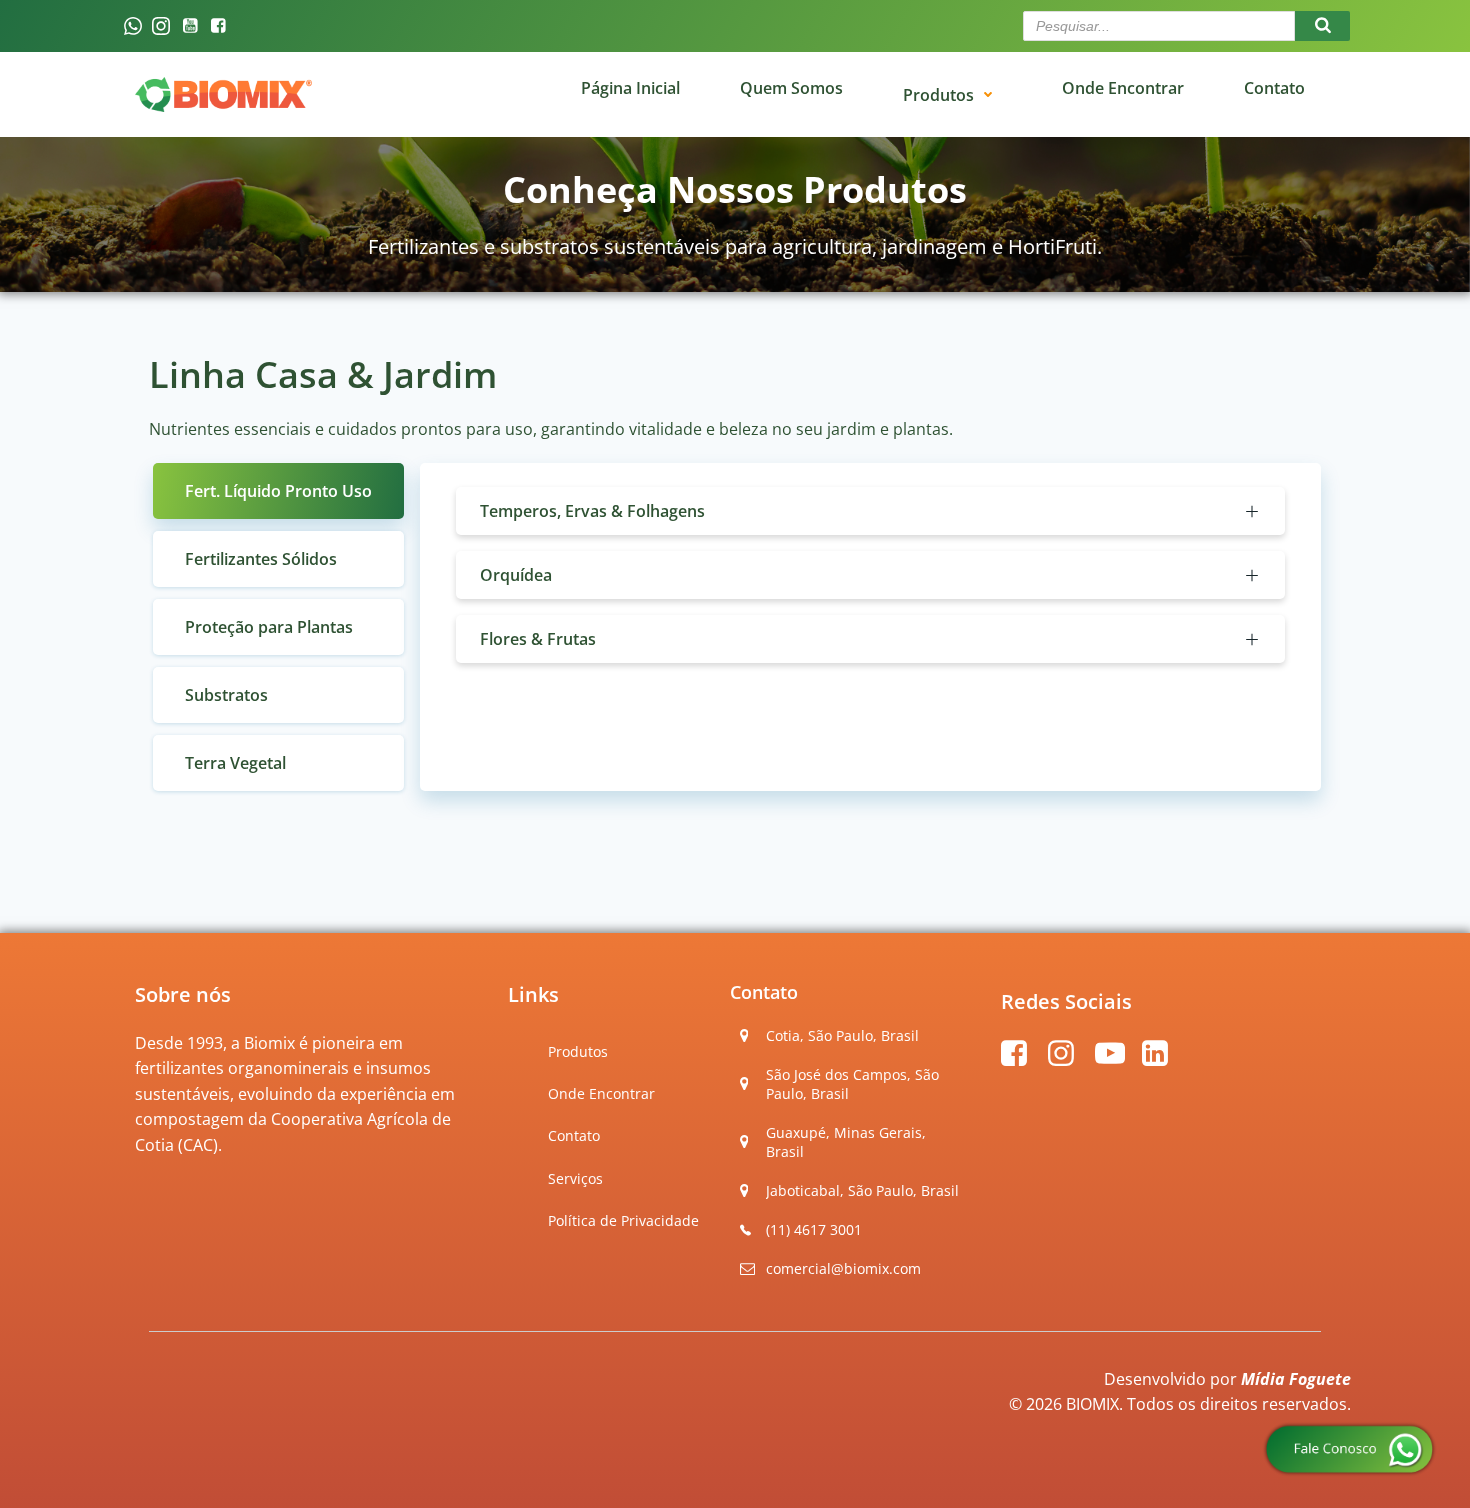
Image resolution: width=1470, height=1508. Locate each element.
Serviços (575, 1178)
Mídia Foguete (1296, 1379)
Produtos (938, 94)
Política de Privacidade (623, 1220)
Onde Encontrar (601, 1093)
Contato (574, 1135)
